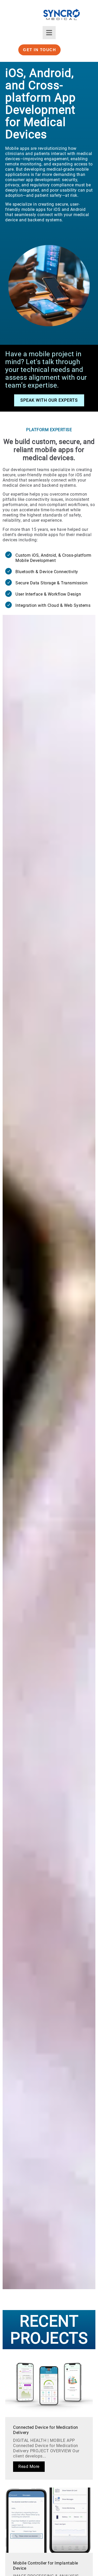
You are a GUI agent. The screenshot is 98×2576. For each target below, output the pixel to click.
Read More (29, 2467)
